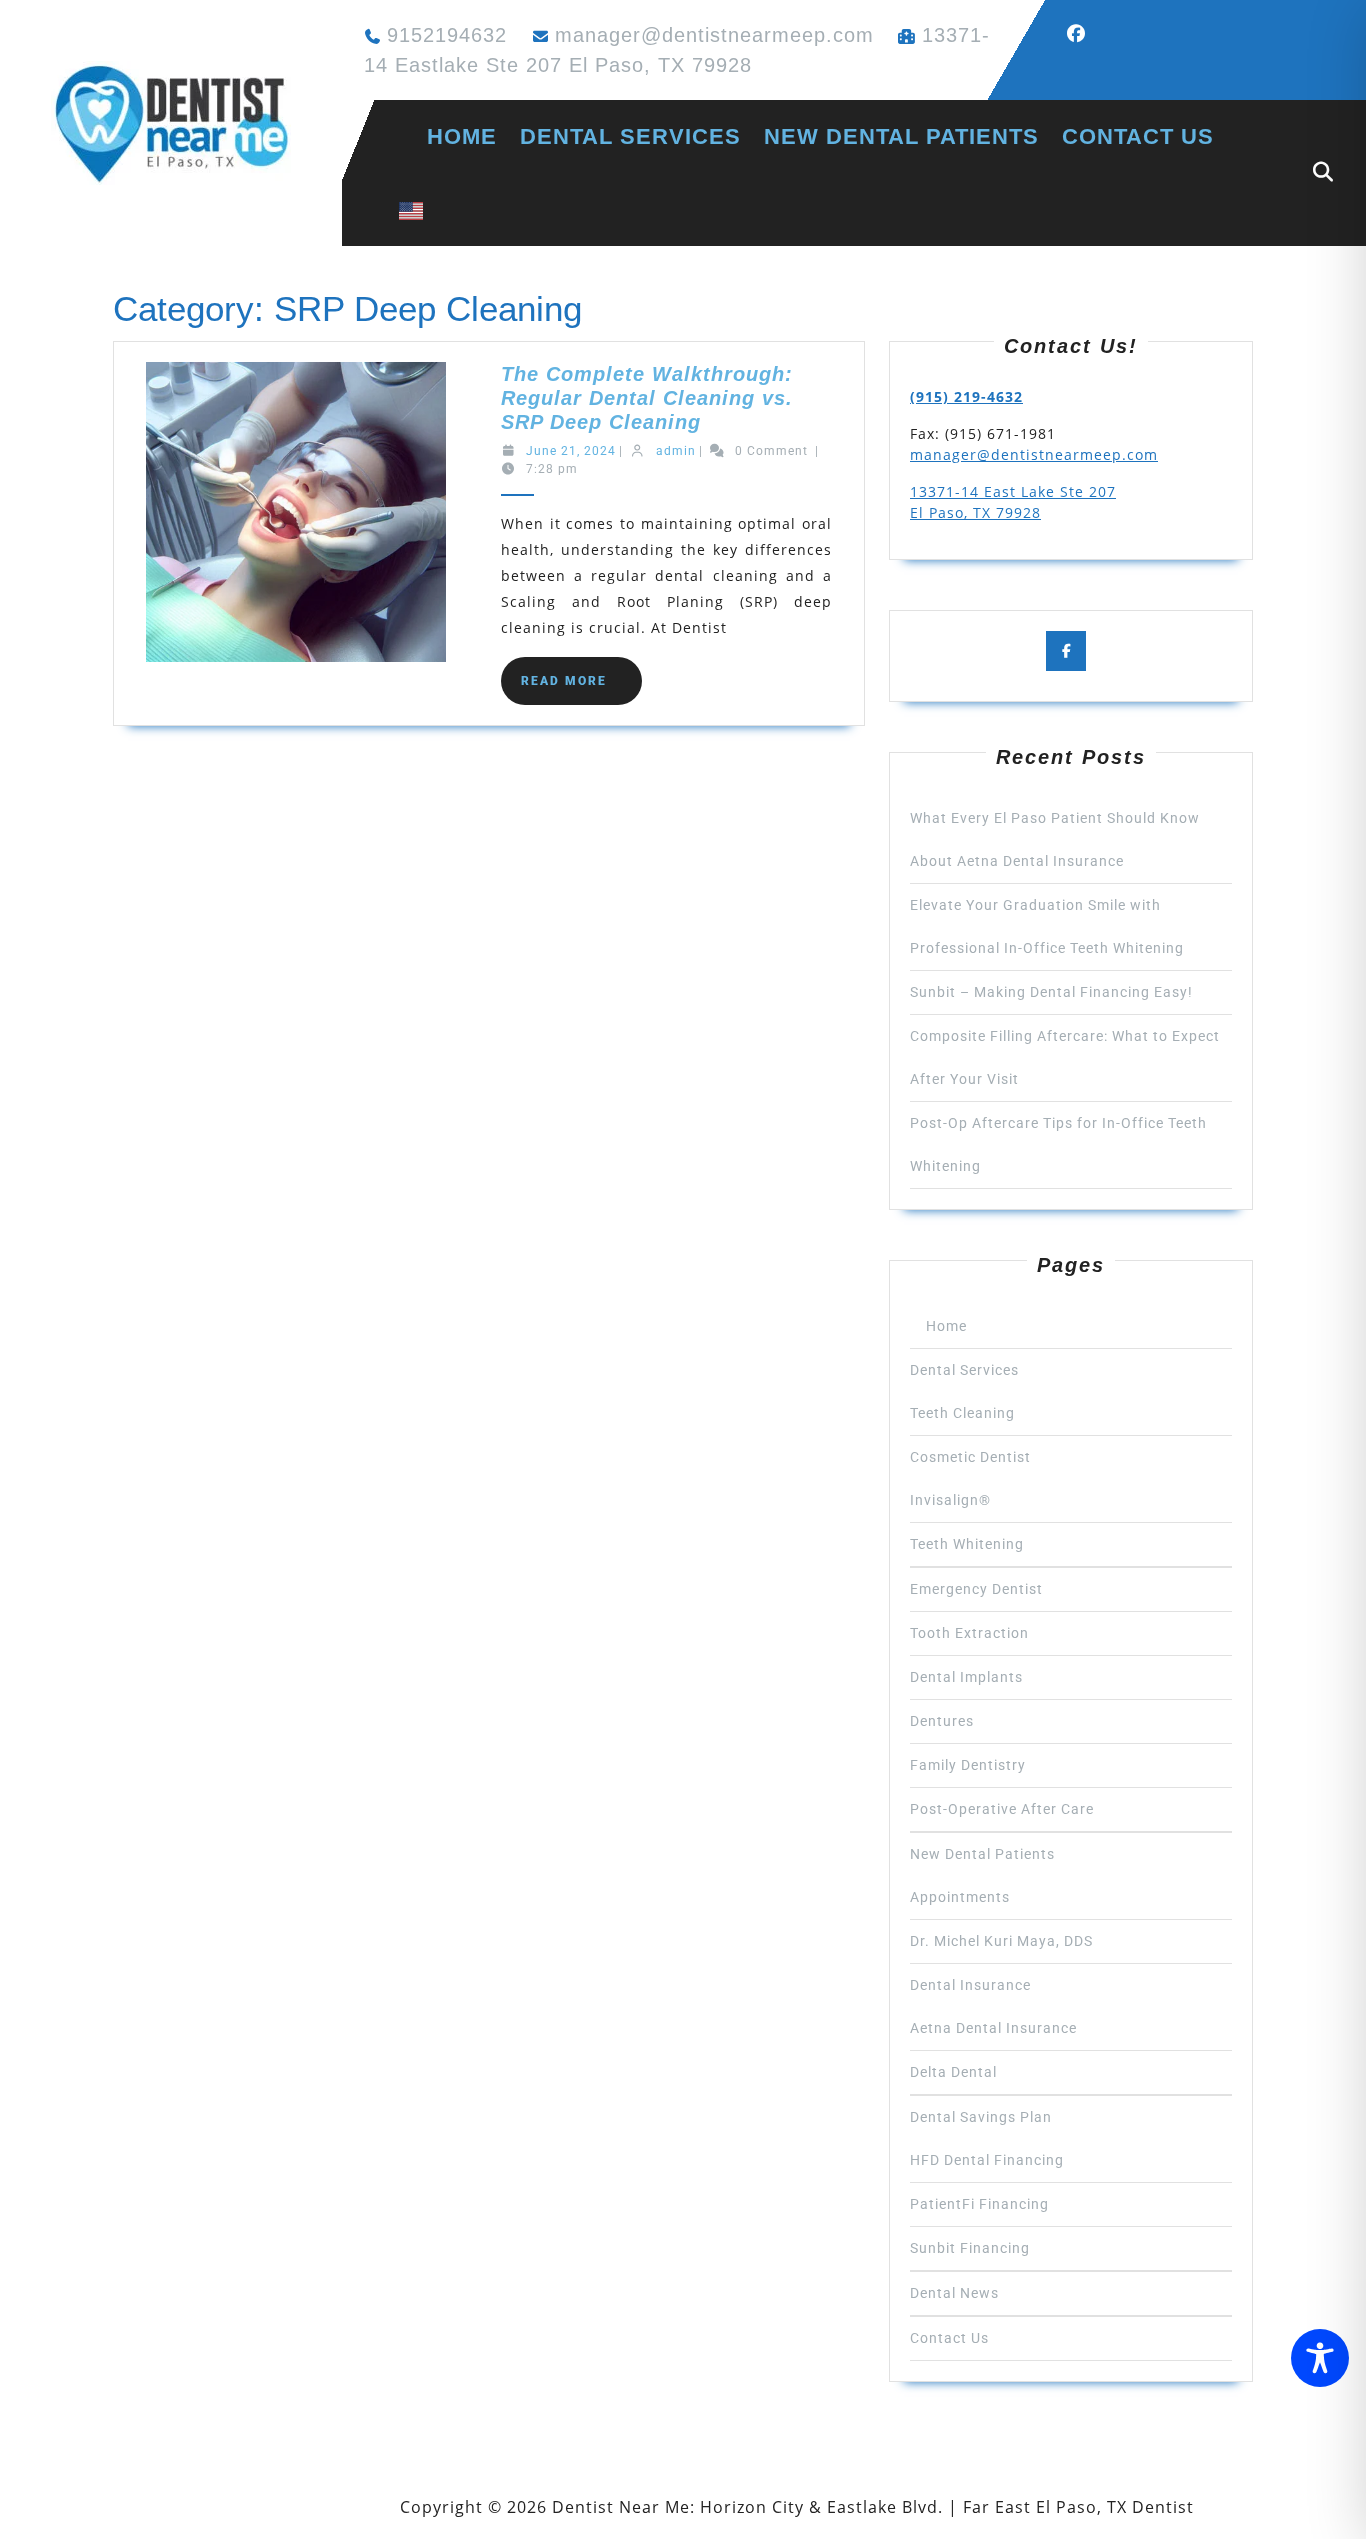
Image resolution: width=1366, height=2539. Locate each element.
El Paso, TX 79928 (975, 512)
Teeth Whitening (967, 1544)
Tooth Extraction (969, 1633)
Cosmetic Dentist (970, 1457)
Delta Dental (953, 2072)
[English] (411, 209)
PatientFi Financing (979, 2204)
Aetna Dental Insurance (993, 2028)
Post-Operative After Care (1002, 1809)
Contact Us (1138, 136)
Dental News (954, 2293)
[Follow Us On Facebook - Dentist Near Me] (1084, 33)
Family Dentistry (968, 1765)
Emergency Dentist (976, 1589)
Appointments (960, 1897)
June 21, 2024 (571, 451)
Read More (581, 689)
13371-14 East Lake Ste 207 (1013, 491)
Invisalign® (950, 1500)
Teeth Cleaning (962, 1413)
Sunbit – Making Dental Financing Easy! (1051, 992)
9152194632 (447, 35)
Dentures (942, 1721)
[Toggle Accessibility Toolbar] (1320, 2358)
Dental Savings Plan (981, 2117)
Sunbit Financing (970, 2248)
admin (676, 451)
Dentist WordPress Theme (284, 2507)
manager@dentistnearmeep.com (714, 35)
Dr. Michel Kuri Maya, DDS (1001, 1941)
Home (448, 136)
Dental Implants (966, 1677)
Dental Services (630, 136)
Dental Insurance (970, 1985)
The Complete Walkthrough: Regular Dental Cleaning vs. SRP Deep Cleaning (647, 398)
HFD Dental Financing (987, 2160)
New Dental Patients (901, 136)
